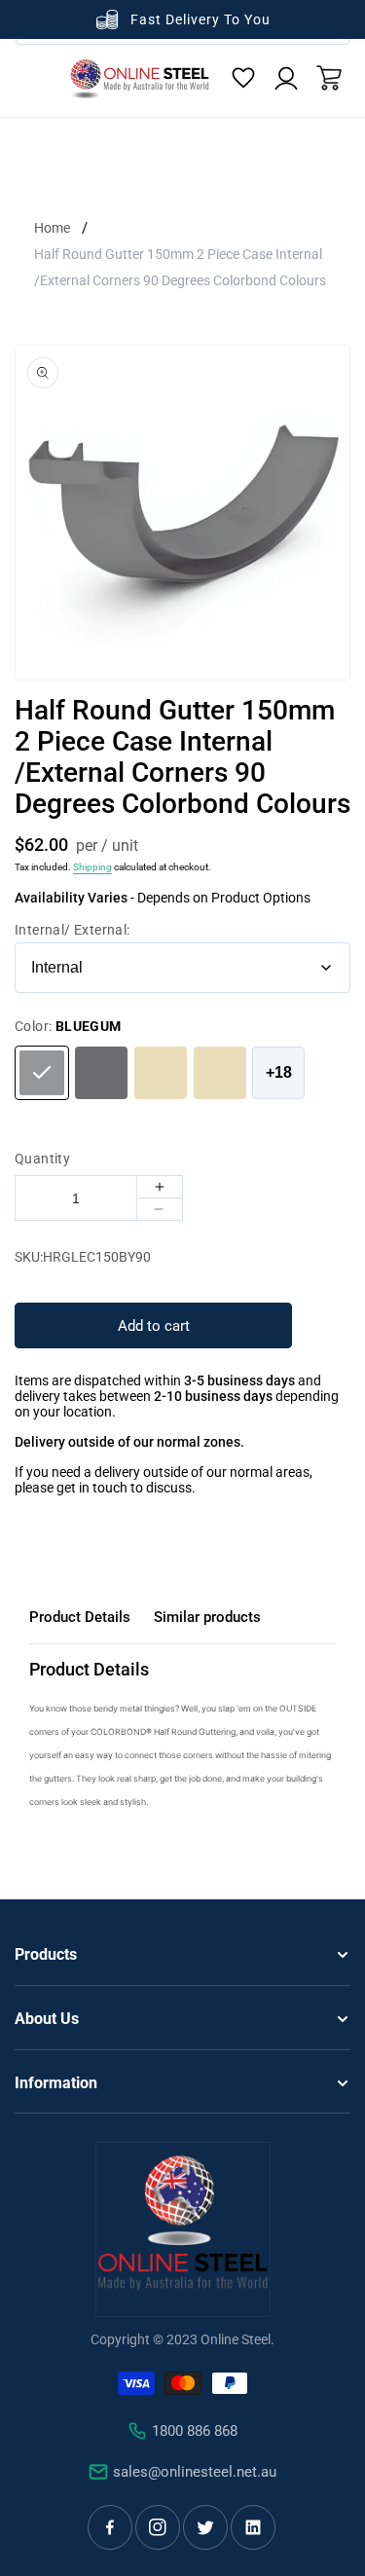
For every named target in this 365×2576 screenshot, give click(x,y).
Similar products (207, 1617)
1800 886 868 (195, 2431)
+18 (279, 1072)
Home (52, 228)
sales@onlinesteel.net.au (195, 2472)
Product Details (80, 1617)
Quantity (42, 1159)
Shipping (92, 867)
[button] (329, 78)
